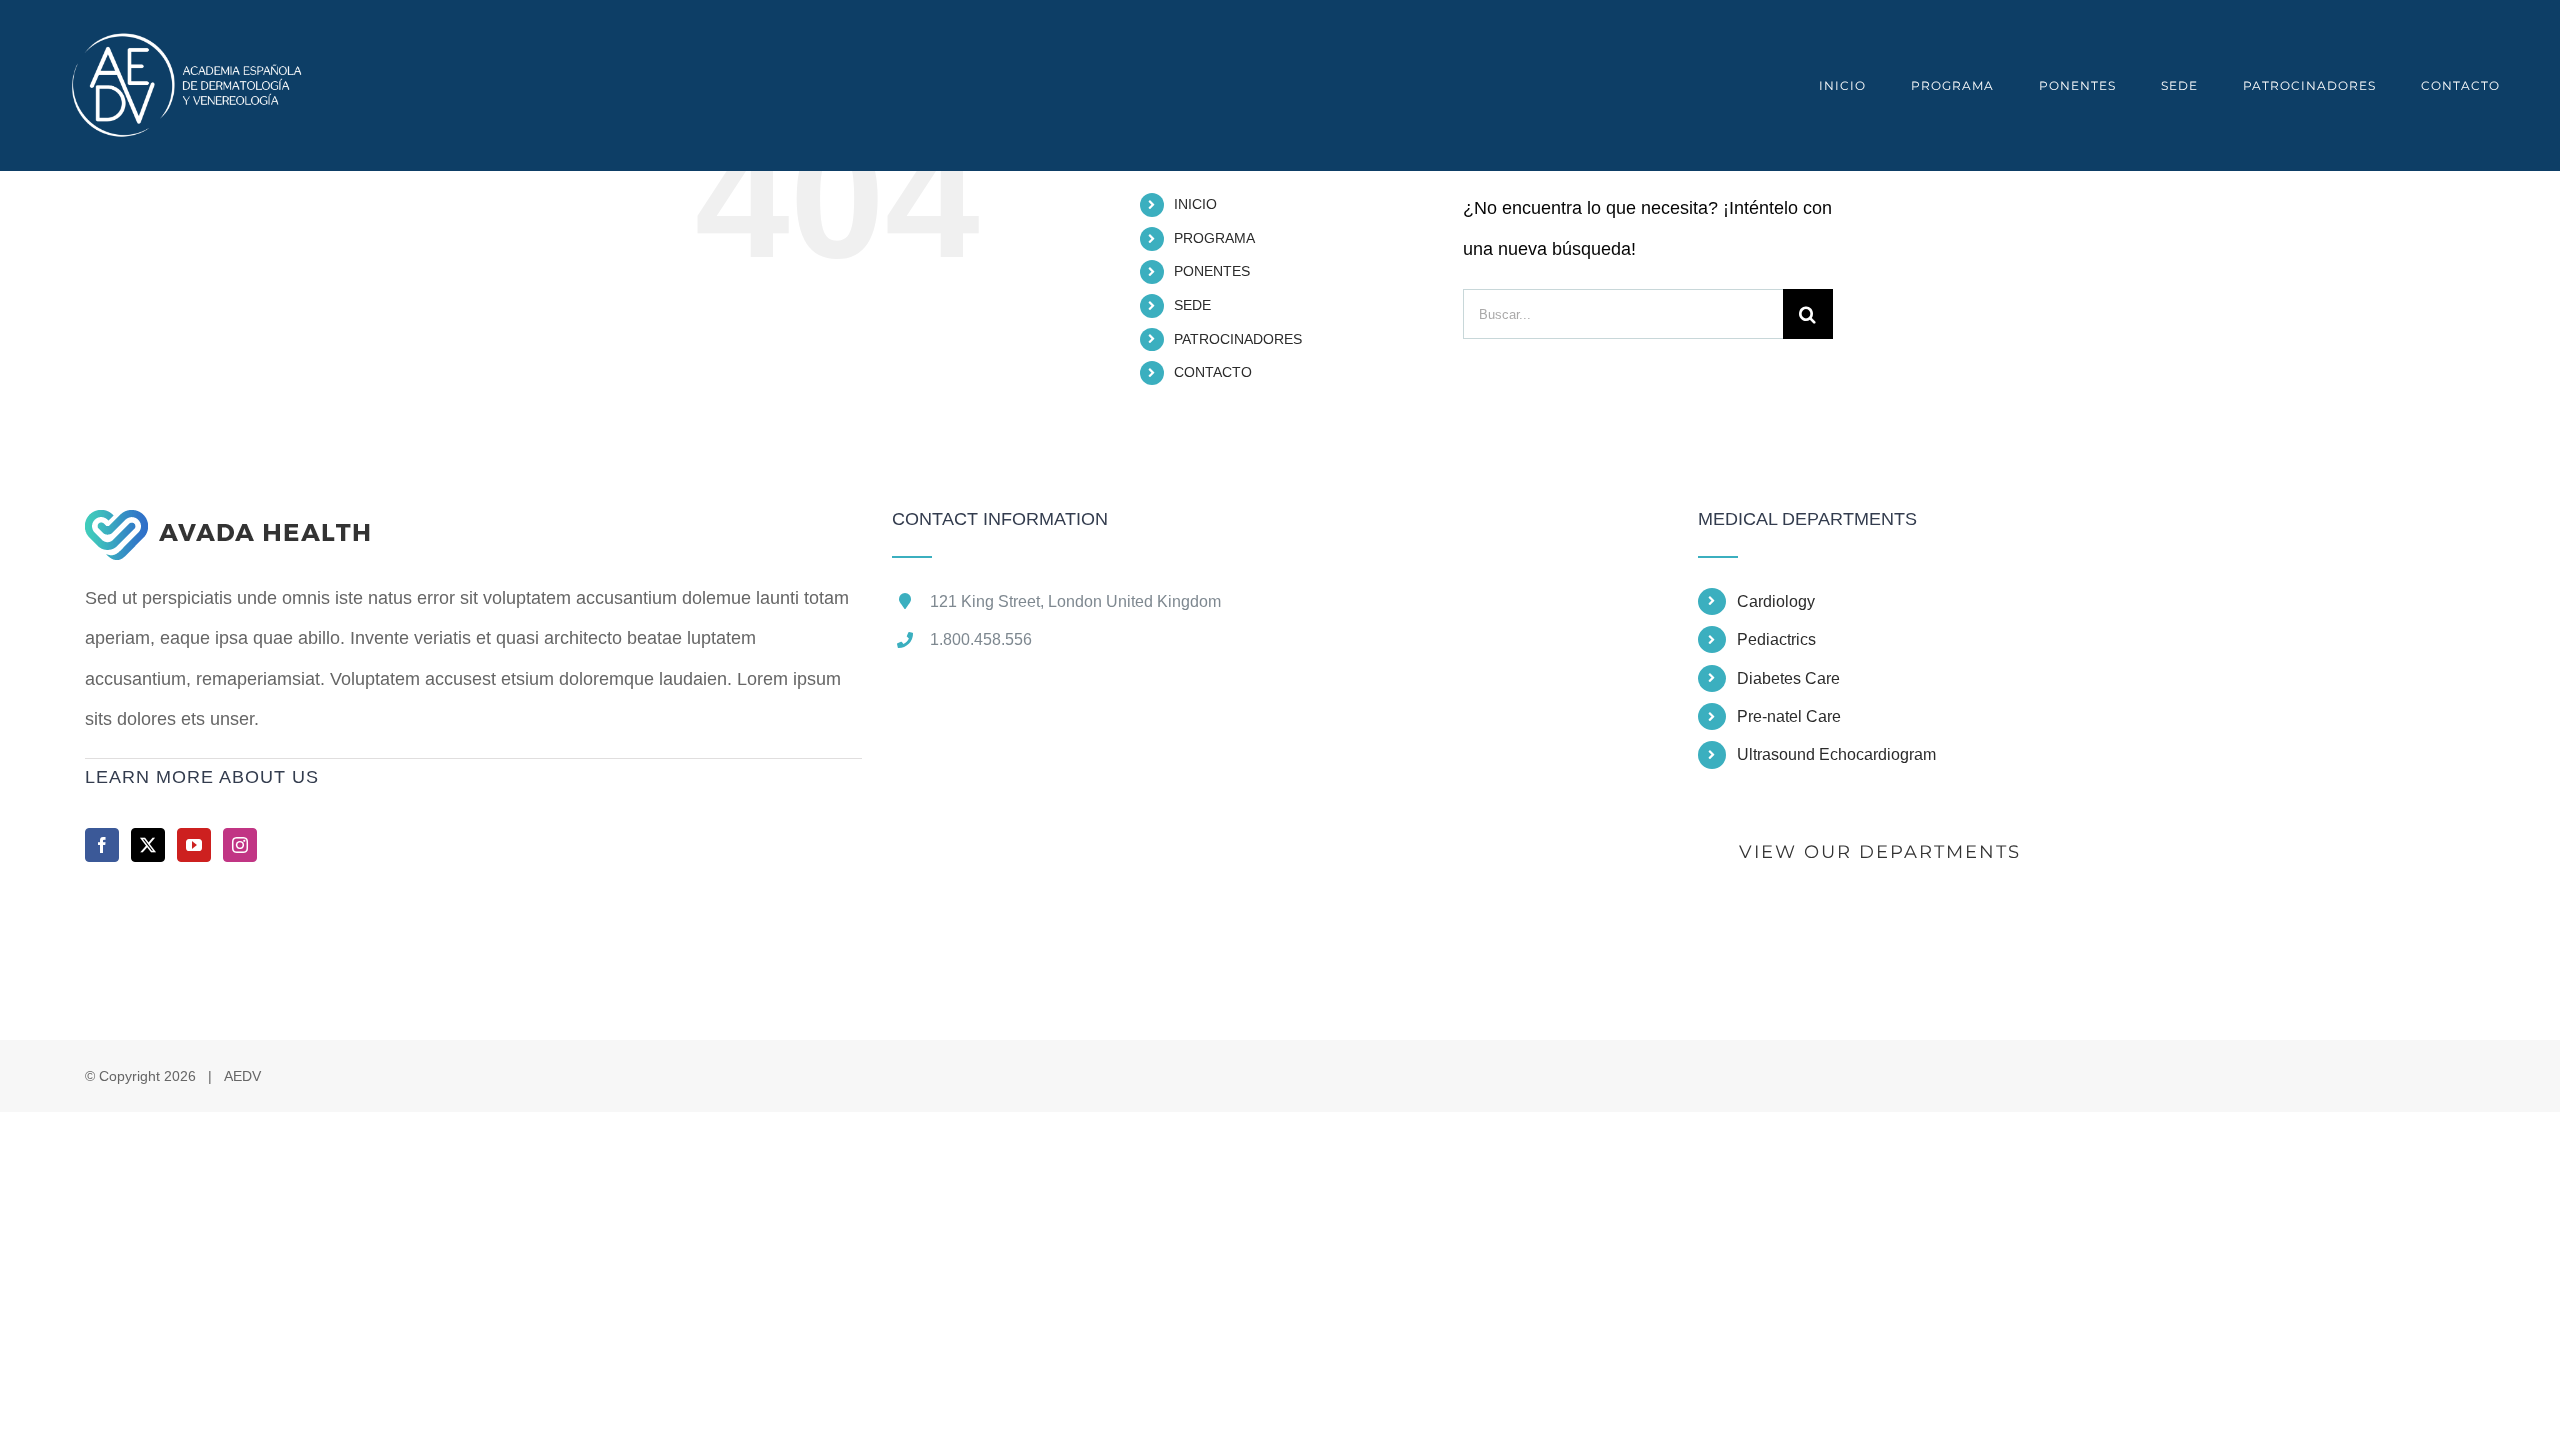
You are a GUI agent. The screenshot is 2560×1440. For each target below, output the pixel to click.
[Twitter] (148, 845)
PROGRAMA (1214, 238)
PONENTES (1212, 271)
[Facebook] (102, 845)
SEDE (1192, 305)
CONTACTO (1213, 372)
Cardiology (1776, 601)
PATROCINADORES (1238, 339)
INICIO (1195, 204)
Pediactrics (1776, 639)
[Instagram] (240, 845)
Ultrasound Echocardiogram (1836, 754)
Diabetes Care (1788, 678)
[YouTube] (194, 845)
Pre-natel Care (1789, 716)
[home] (228, 530)
